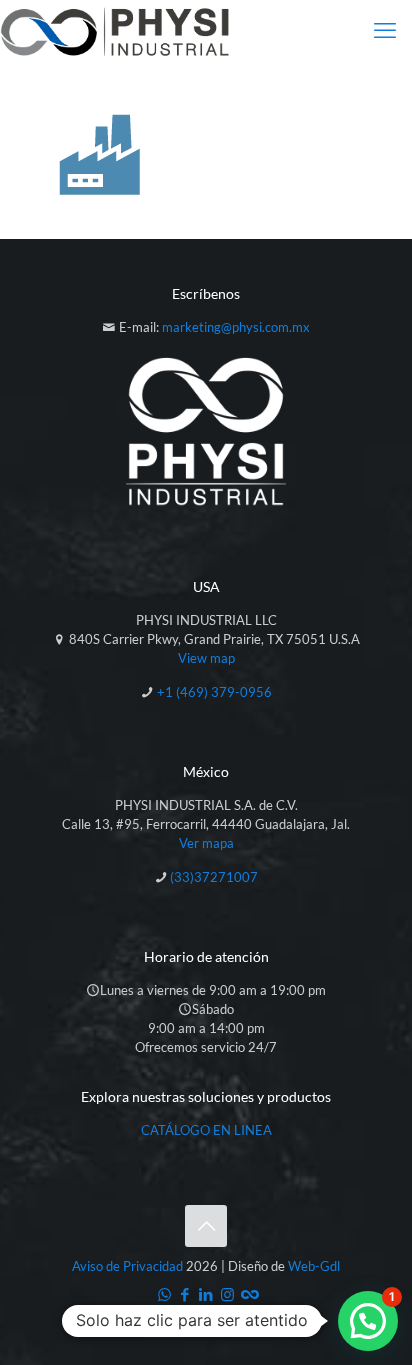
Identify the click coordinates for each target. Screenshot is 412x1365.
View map (206, 658)
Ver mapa (206, 843)
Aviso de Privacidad (127, 1266)
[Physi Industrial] (115, 30)
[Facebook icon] (185, 1294)
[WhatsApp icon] (164, 1294)
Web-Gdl (314, 1266)
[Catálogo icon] (248, 1294)
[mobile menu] (385, 30)
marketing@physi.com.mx (236, 327)
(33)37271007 (214, 877)
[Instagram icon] (227, 1294)
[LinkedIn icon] (206, 1294)
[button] (368, 1321)
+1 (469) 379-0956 (214, 692)
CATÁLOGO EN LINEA (206, 1130)
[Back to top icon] (206, 1226)
